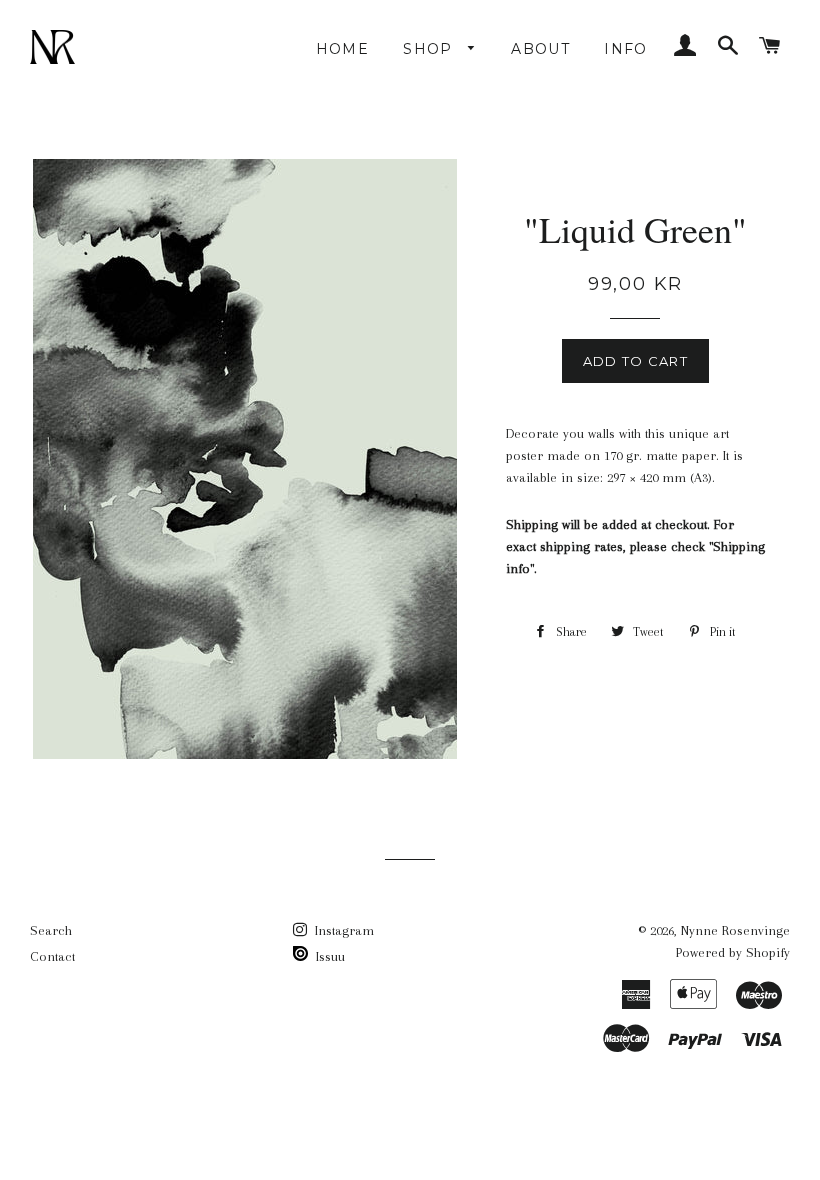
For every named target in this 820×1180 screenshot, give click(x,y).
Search (51, 930)
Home (343, 49)
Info (626, 49)
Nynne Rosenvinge (735, 930)
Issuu (328, 956)
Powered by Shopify (733, 952)
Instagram (342, 930)
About (540, 49)
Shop (430, 49)
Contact (52, 956)
